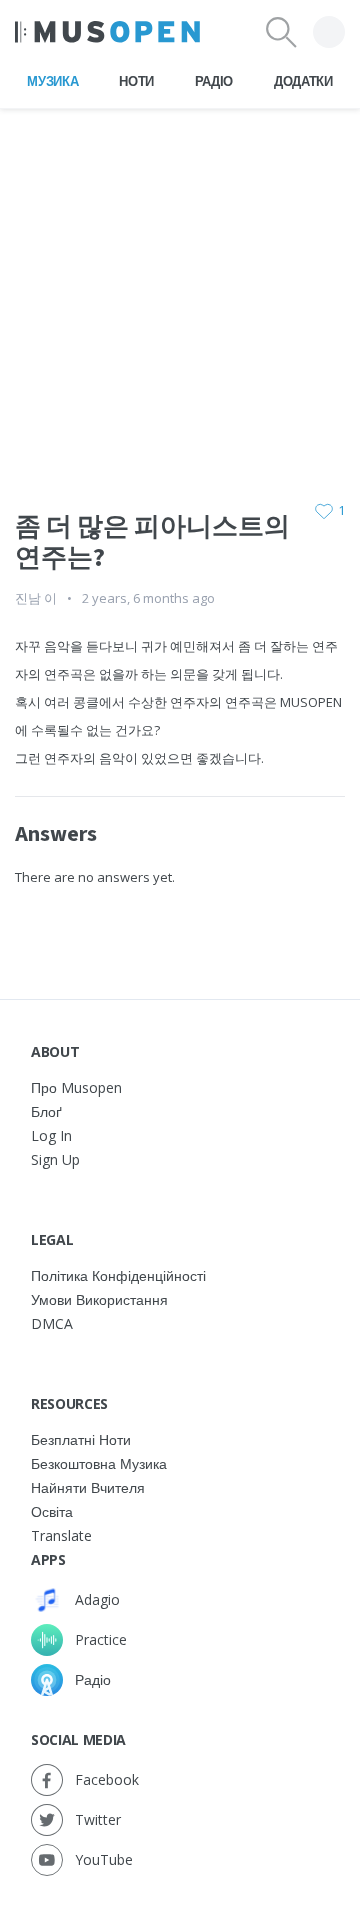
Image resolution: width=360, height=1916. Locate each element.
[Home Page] (107, 32)
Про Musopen (76, 1087)
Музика (52, 81)
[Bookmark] (324, 511)
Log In (51, 1135)
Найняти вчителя (88, 1487)
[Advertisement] (180, 289)
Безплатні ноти (81, 1439)
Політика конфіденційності (118, 1275)
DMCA (52, 1323)
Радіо (214, 81)
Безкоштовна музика (99, 1463)
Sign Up (55, 1159)
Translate (61, 1535)
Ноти (136, 81)
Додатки (303, 81)
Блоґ (46, 1111)
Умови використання (99, 1299)
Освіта (52, 1511)
